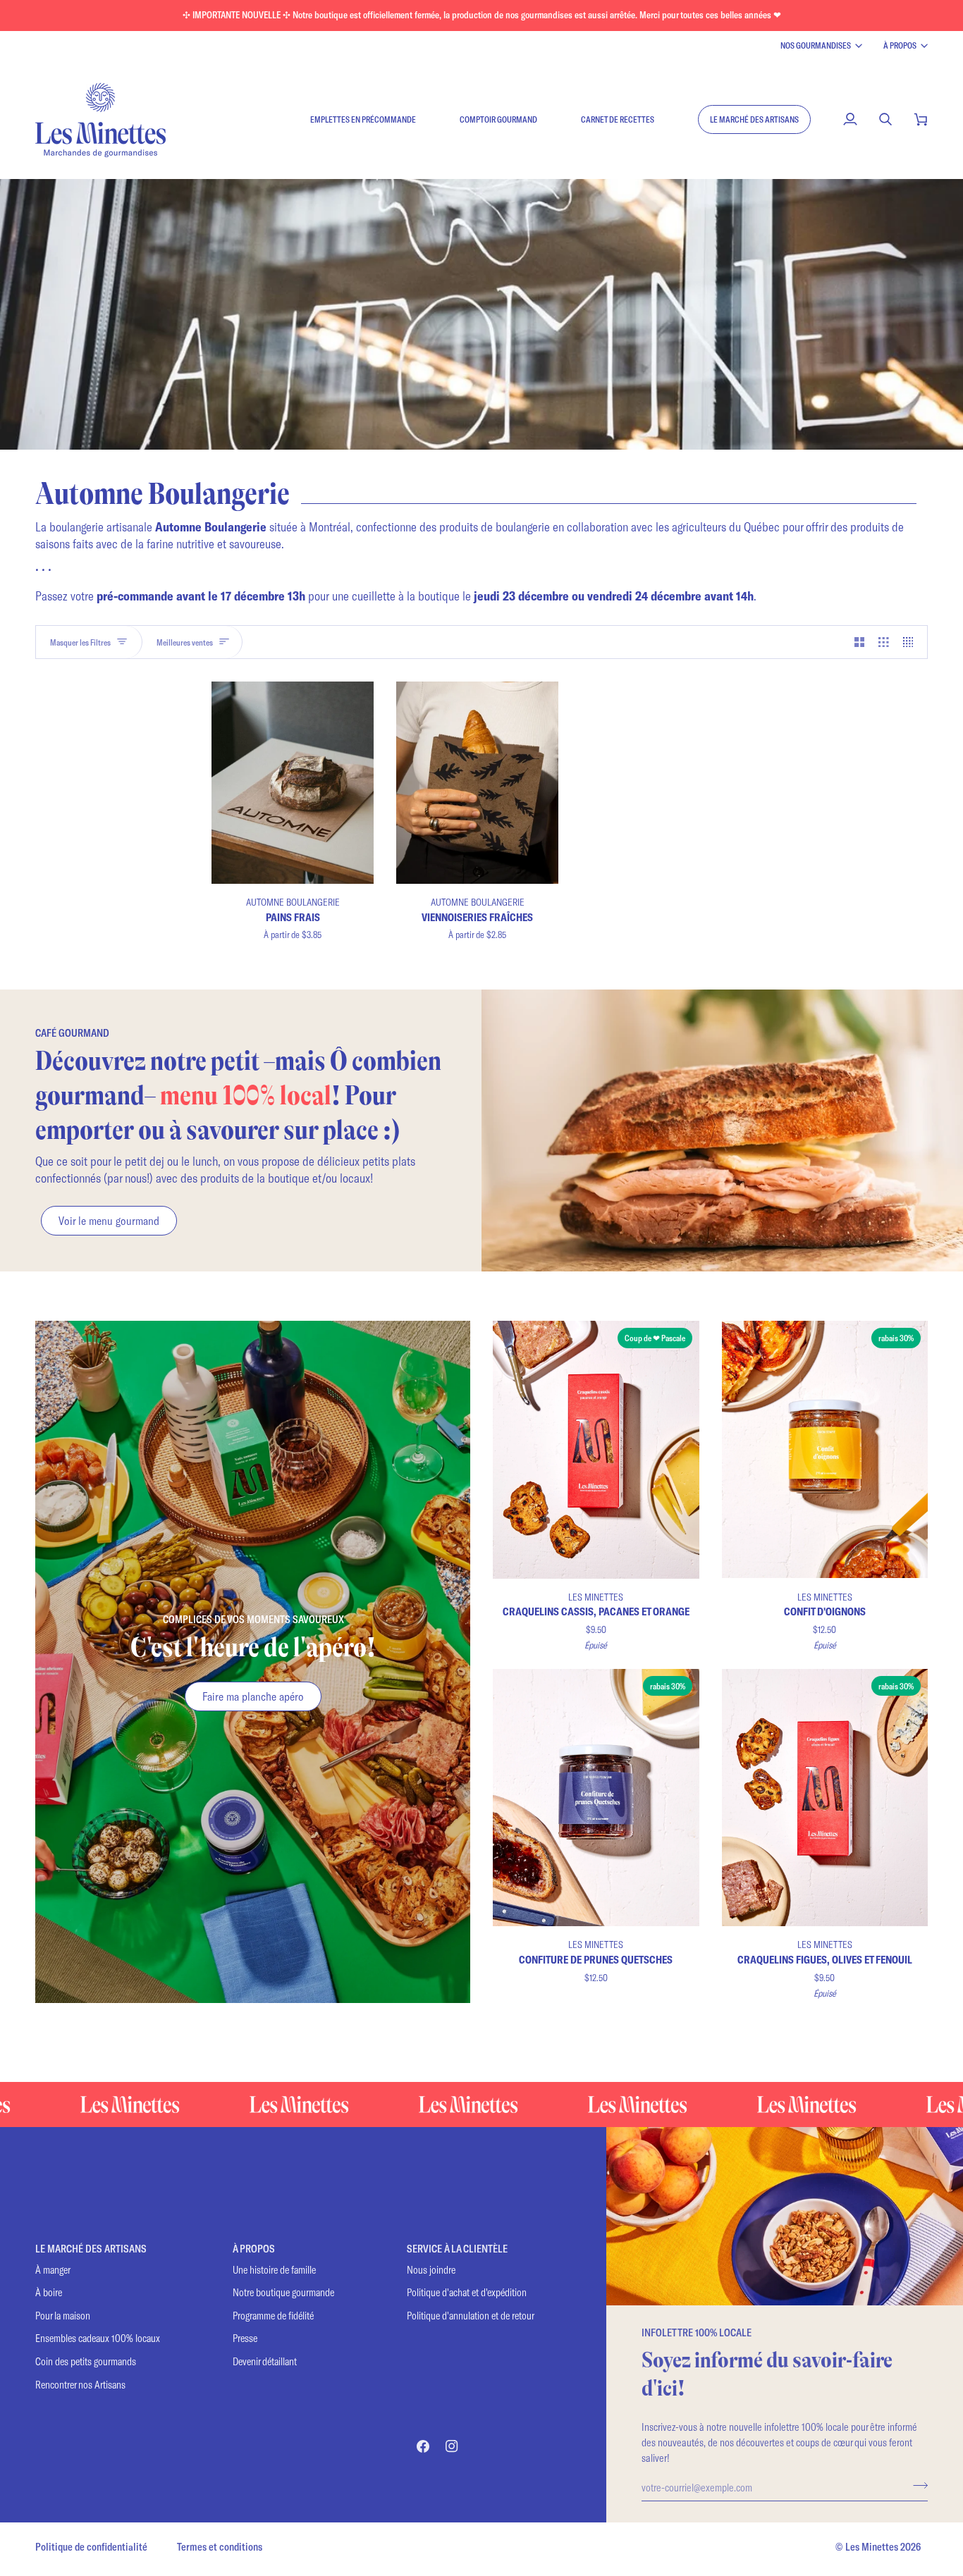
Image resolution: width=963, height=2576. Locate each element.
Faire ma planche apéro (253, 1696)
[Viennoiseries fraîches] (477, 783)
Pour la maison (63, 2316)
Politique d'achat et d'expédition (467, 2292)
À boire (49, 2292)
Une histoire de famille (274, 2270)
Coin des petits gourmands (86, 2361)
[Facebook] (423, 2446)
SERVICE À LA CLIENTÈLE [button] (457, 2249)
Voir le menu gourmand (109, 1220)
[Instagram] (452, 2446)
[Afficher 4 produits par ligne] (912, 642)
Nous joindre (431, 2270)
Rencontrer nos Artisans (80, 2385)
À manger (53, 2270)
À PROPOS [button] (254, 2249)
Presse (245, 2338)
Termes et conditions (220, 2547)
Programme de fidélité (273, 2316)
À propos (900, 45)
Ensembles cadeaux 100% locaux (98, 2338)
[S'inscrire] (916, 2485)
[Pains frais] (293, 783)
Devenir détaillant (265, 2361)
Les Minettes (872, 2547)
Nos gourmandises (816, 45)
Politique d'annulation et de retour (471, 2316)
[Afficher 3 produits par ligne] (884, 642)
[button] (754, 119)
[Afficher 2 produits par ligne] (860, 642)
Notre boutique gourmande (283, 2292)
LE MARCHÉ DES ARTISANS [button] (91, 2249)
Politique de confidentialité (91, 2547)
